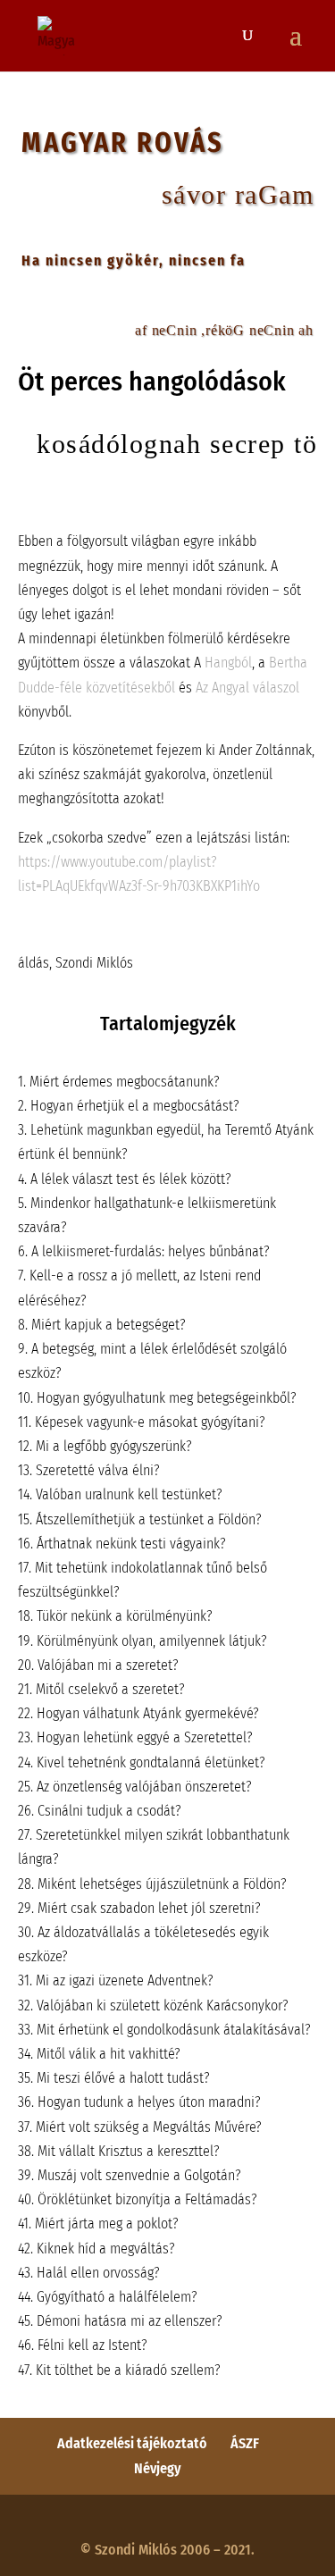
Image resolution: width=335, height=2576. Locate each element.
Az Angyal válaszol (247, 688)
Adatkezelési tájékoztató (132, 2443)
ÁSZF (245, 2443)
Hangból (228, 663)
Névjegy (158, 2468)
